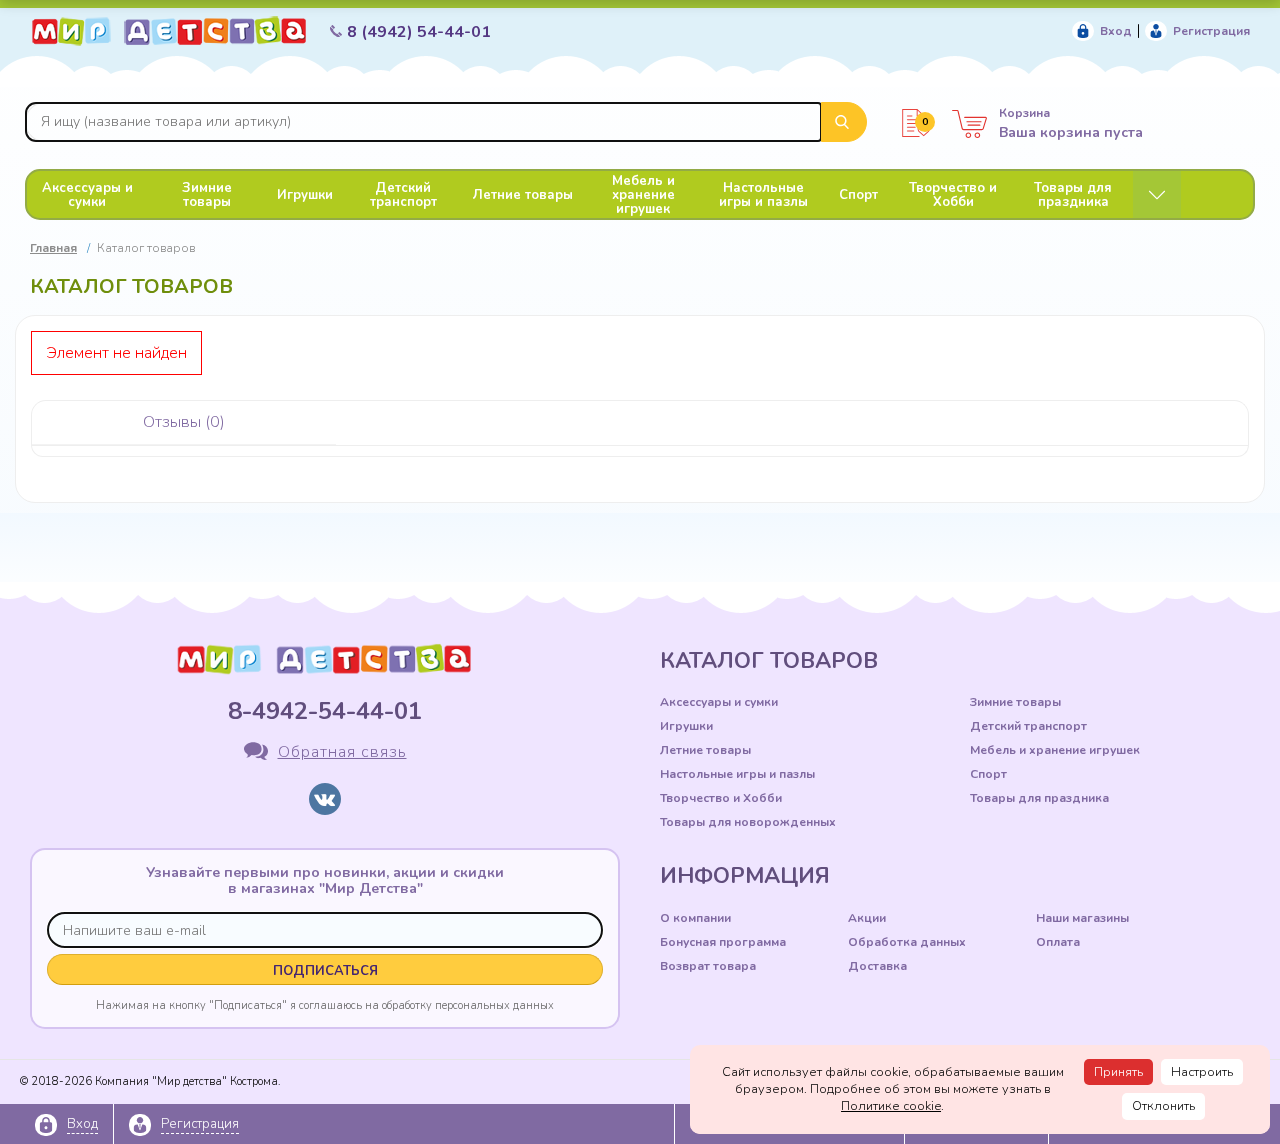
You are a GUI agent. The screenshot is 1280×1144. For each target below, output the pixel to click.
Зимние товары (207, 195)
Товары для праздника (1073, 195)
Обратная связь (342, 752)
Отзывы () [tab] (184, 422)
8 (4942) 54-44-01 (419, 32)
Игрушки (305, 195)
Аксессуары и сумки (87, 195)
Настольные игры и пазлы (763, 195)
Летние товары (523, 195)
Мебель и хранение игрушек (643, 195)
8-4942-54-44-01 (325, 711)
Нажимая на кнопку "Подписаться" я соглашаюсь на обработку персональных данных (325, 1005)
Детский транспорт (403, 195)
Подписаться (325, 971)
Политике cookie (891, 1106)
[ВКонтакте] (325, 799)
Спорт (858, 195)
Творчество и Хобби (953, 195)
